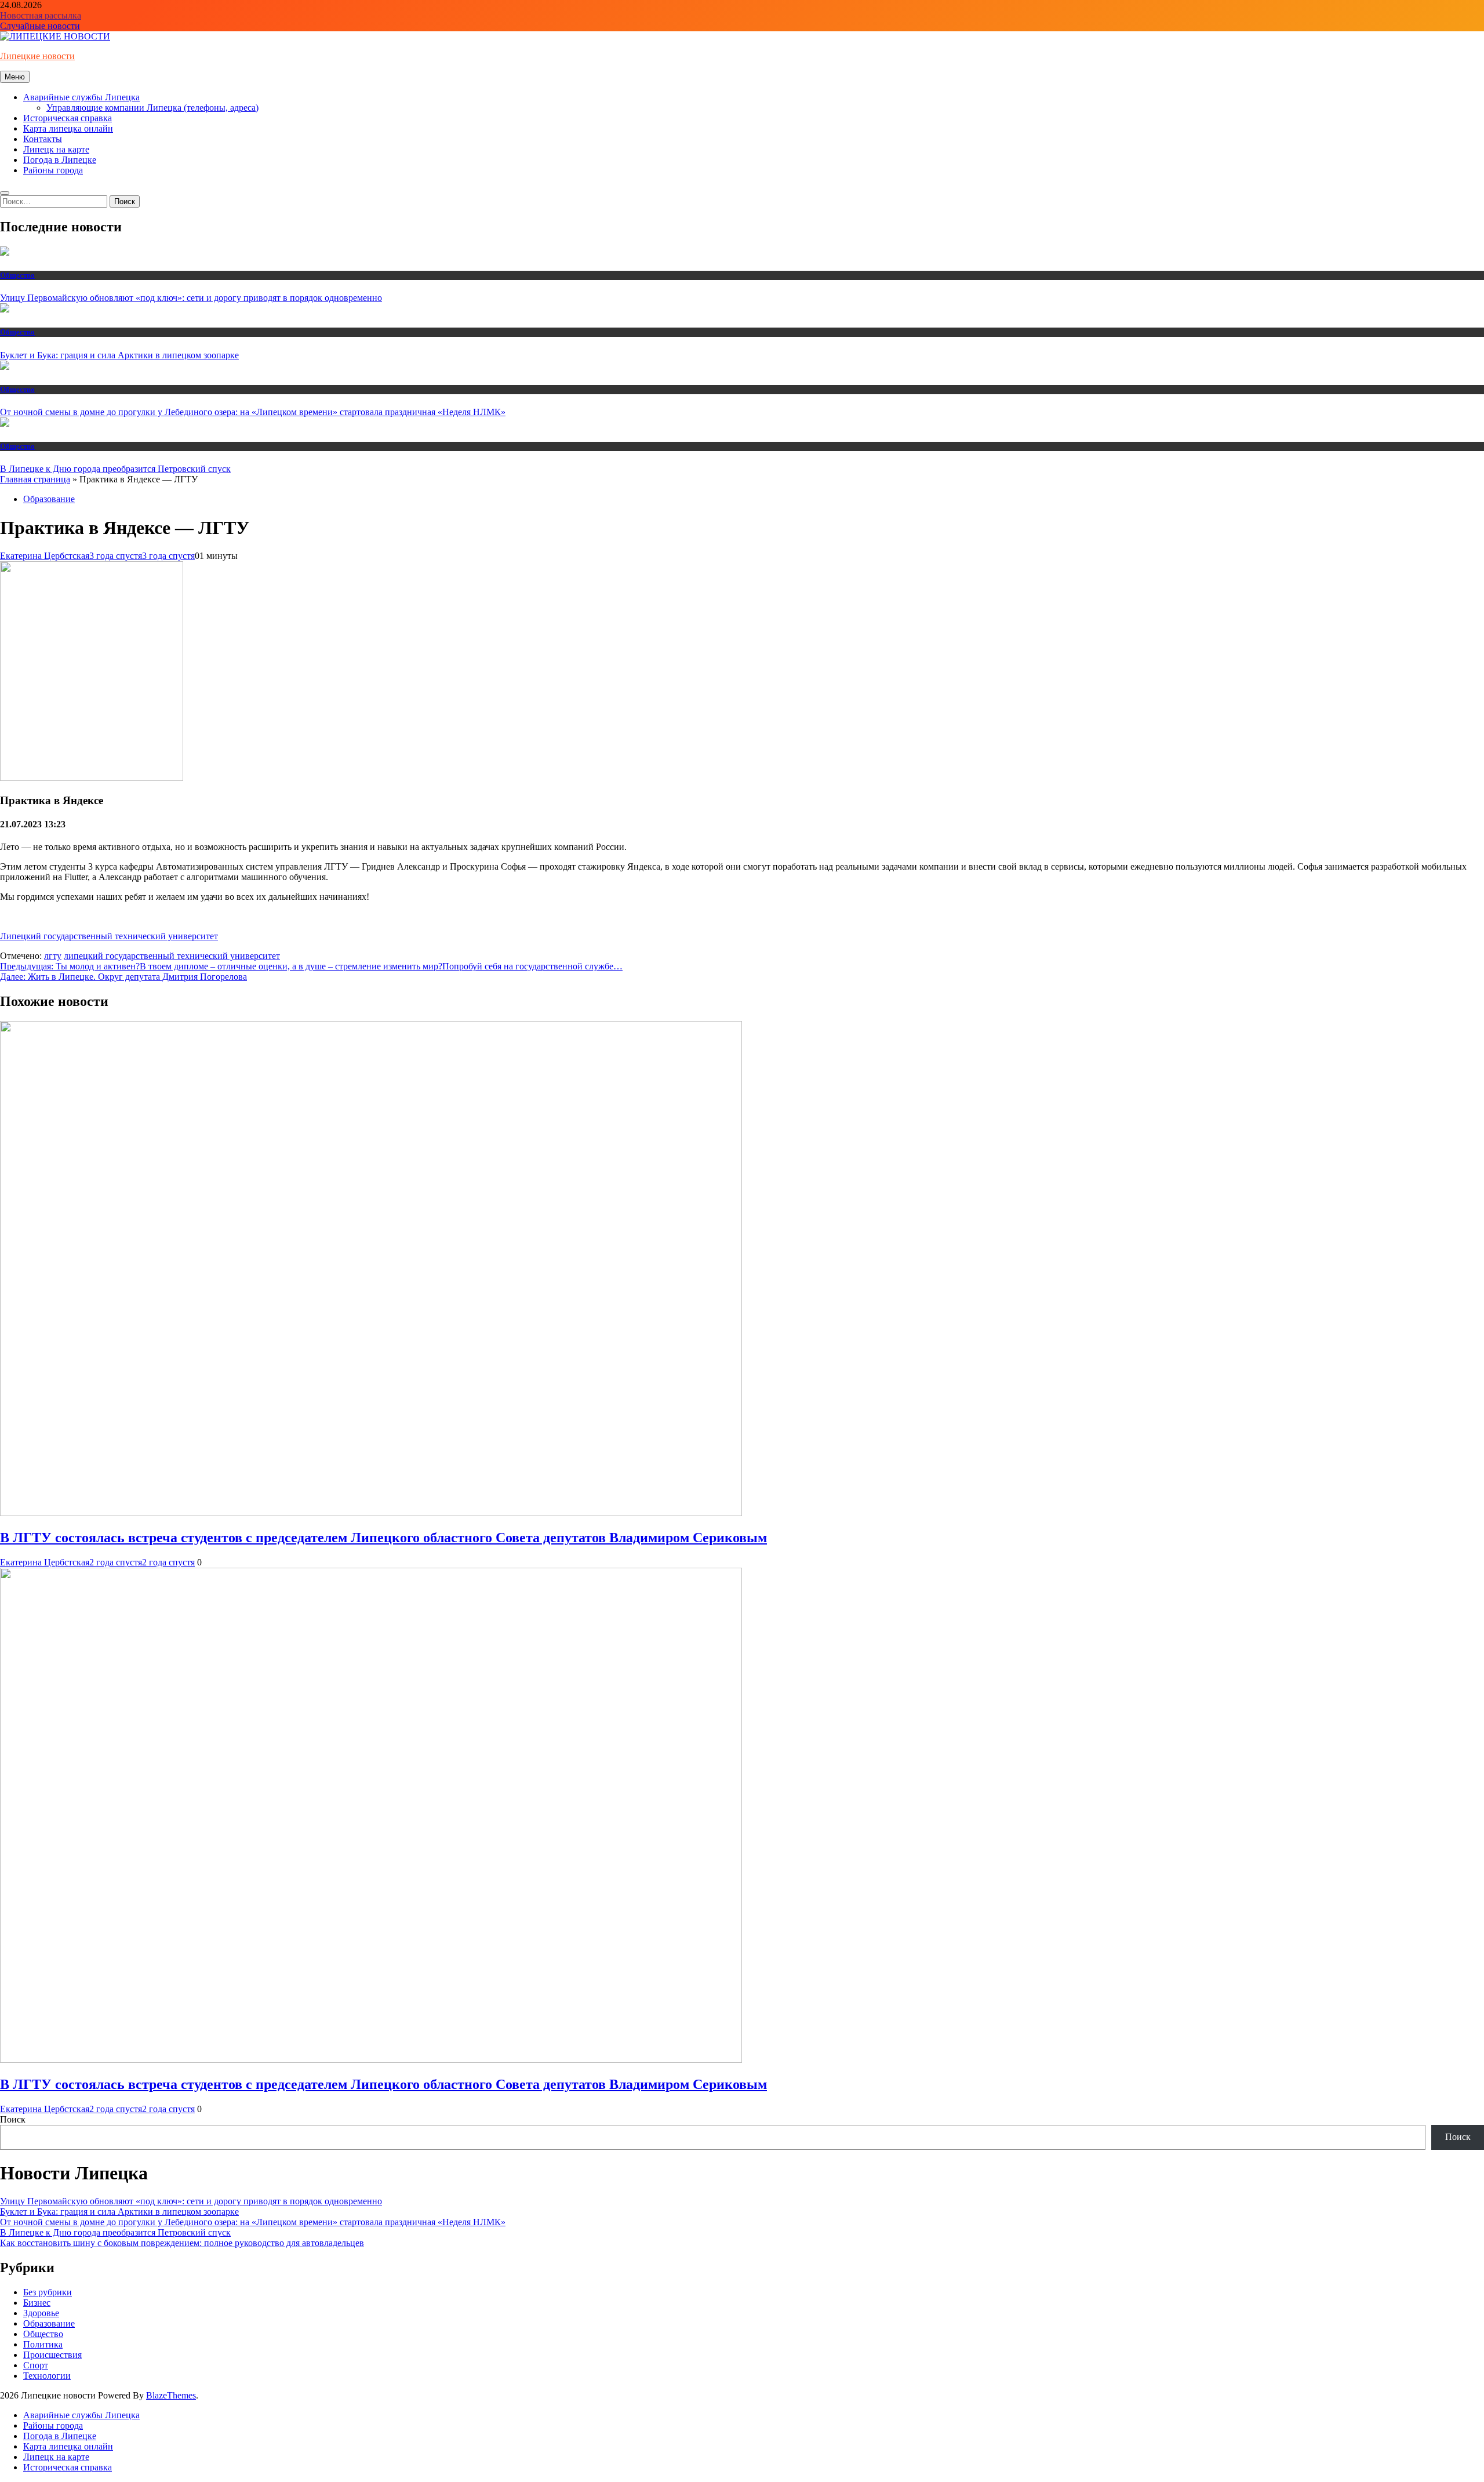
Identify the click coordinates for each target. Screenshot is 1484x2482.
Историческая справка (68, 118)
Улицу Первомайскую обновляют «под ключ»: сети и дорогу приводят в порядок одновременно (191, 298)
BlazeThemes (171, 2395)
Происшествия (52, 2355)
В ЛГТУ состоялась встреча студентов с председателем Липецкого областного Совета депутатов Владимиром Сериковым (383, 1538)
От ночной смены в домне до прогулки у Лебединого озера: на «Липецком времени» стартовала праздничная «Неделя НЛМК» (253, 412)
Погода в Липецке (60, 160)
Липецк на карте (56, 149)
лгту (53, 956)
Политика (43, 2344)
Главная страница (35, 479)
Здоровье (41, 2313)
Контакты (43, 139)
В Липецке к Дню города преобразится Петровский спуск (115, 469)
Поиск (13, 2119)
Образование (49, 499)
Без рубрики (48, 2292)
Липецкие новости (37, 56)
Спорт (36, 2365)
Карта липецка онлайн (68, 128)
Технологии (47, 2376)
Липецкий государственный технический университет (109, 936)
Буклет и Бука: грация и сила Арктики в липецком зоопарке (119, 355)
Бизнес (37, 2303)
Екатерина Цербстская (45, 556)
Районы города (53, 170)
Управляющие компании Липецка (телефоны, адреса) (152, 108)
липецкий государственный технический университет (172, 956)
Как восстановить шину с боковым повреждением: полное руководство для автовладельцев (182, 2243)
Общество (17, 275)
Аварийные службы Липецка (81, 97)
